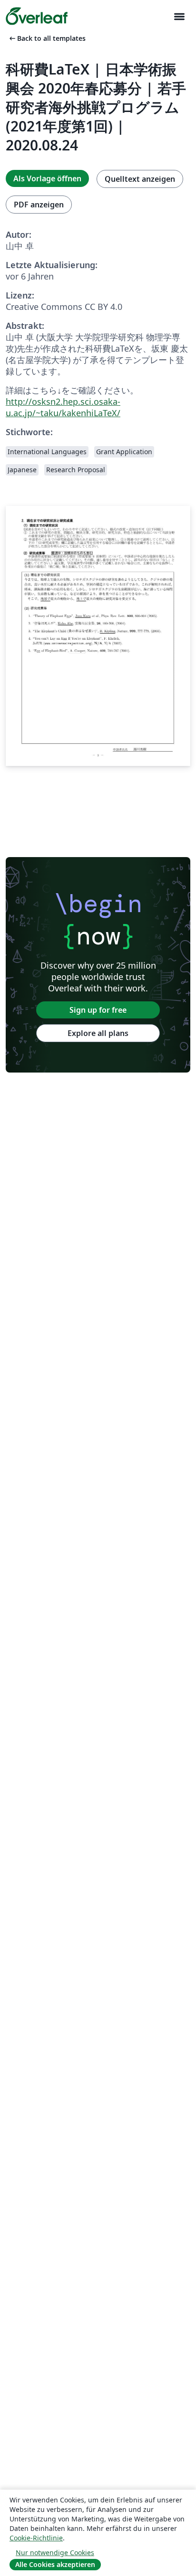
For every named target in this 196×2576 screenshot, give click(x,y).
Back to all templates (47, 38)
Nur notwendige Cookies (55, 2553)
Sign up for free (98, 1010)
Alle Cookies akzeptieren (55, 2564)
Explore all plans (98, 1033)
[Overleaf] (37, 16)
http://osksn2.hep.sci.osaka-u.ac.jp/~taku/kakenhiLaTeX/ (63, 407)
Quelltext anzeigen (140, 179)
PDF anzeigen (39, 205)
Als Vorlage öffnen (47, 178)
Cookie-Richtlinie (36, 2538)
